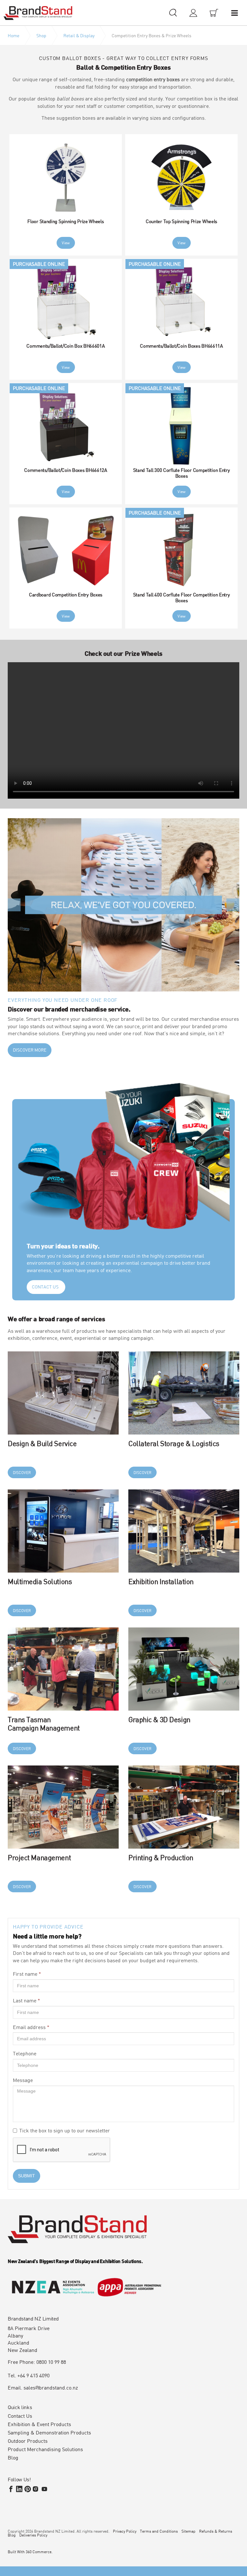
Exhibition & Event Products (39, 2424)
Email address (31, 2027)
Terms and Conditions (159, 2531)
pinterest (28, 2489)
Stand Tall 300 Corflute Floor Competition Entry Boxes (182, 473)
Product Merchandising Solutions (45, 2449)
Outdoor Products (28, 2441)
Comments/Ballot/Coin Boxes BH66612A (66, 470)
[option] (123, 905)
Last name (27, 2000)
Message (23, 2080)
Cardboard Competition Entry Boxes (66, 594)
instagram (36, 2489)
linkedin (19, 2489)
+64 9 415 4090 (33, 2375)
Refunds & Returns (216, 2531)
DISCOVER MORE (30, 1050)
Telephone (25, 2053)
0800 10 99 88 (51, 2362)
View (66, 243)
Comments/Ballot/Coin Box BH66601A (65, 346)
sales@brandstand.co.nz (51, 2387)
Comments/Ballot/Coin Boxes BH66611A (181, 346)
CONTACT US (45, 1287)
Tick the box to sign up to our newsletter (65, 2130)
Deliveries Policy (33, 2535)
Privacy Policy (125, 2531)
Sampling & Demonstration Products (49, 2433)
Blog (13, 2458)
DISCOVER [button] (22, 1472)
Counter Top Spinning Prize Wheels (181, 221)
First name (27, 1974)
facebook (11, 2489)
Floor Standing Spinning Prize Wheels (65, 221)
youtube (44, 2489)
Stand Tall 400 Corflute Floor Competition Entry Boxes (182, 597)
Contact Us (20, 2416)
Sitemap (188, 2531)
